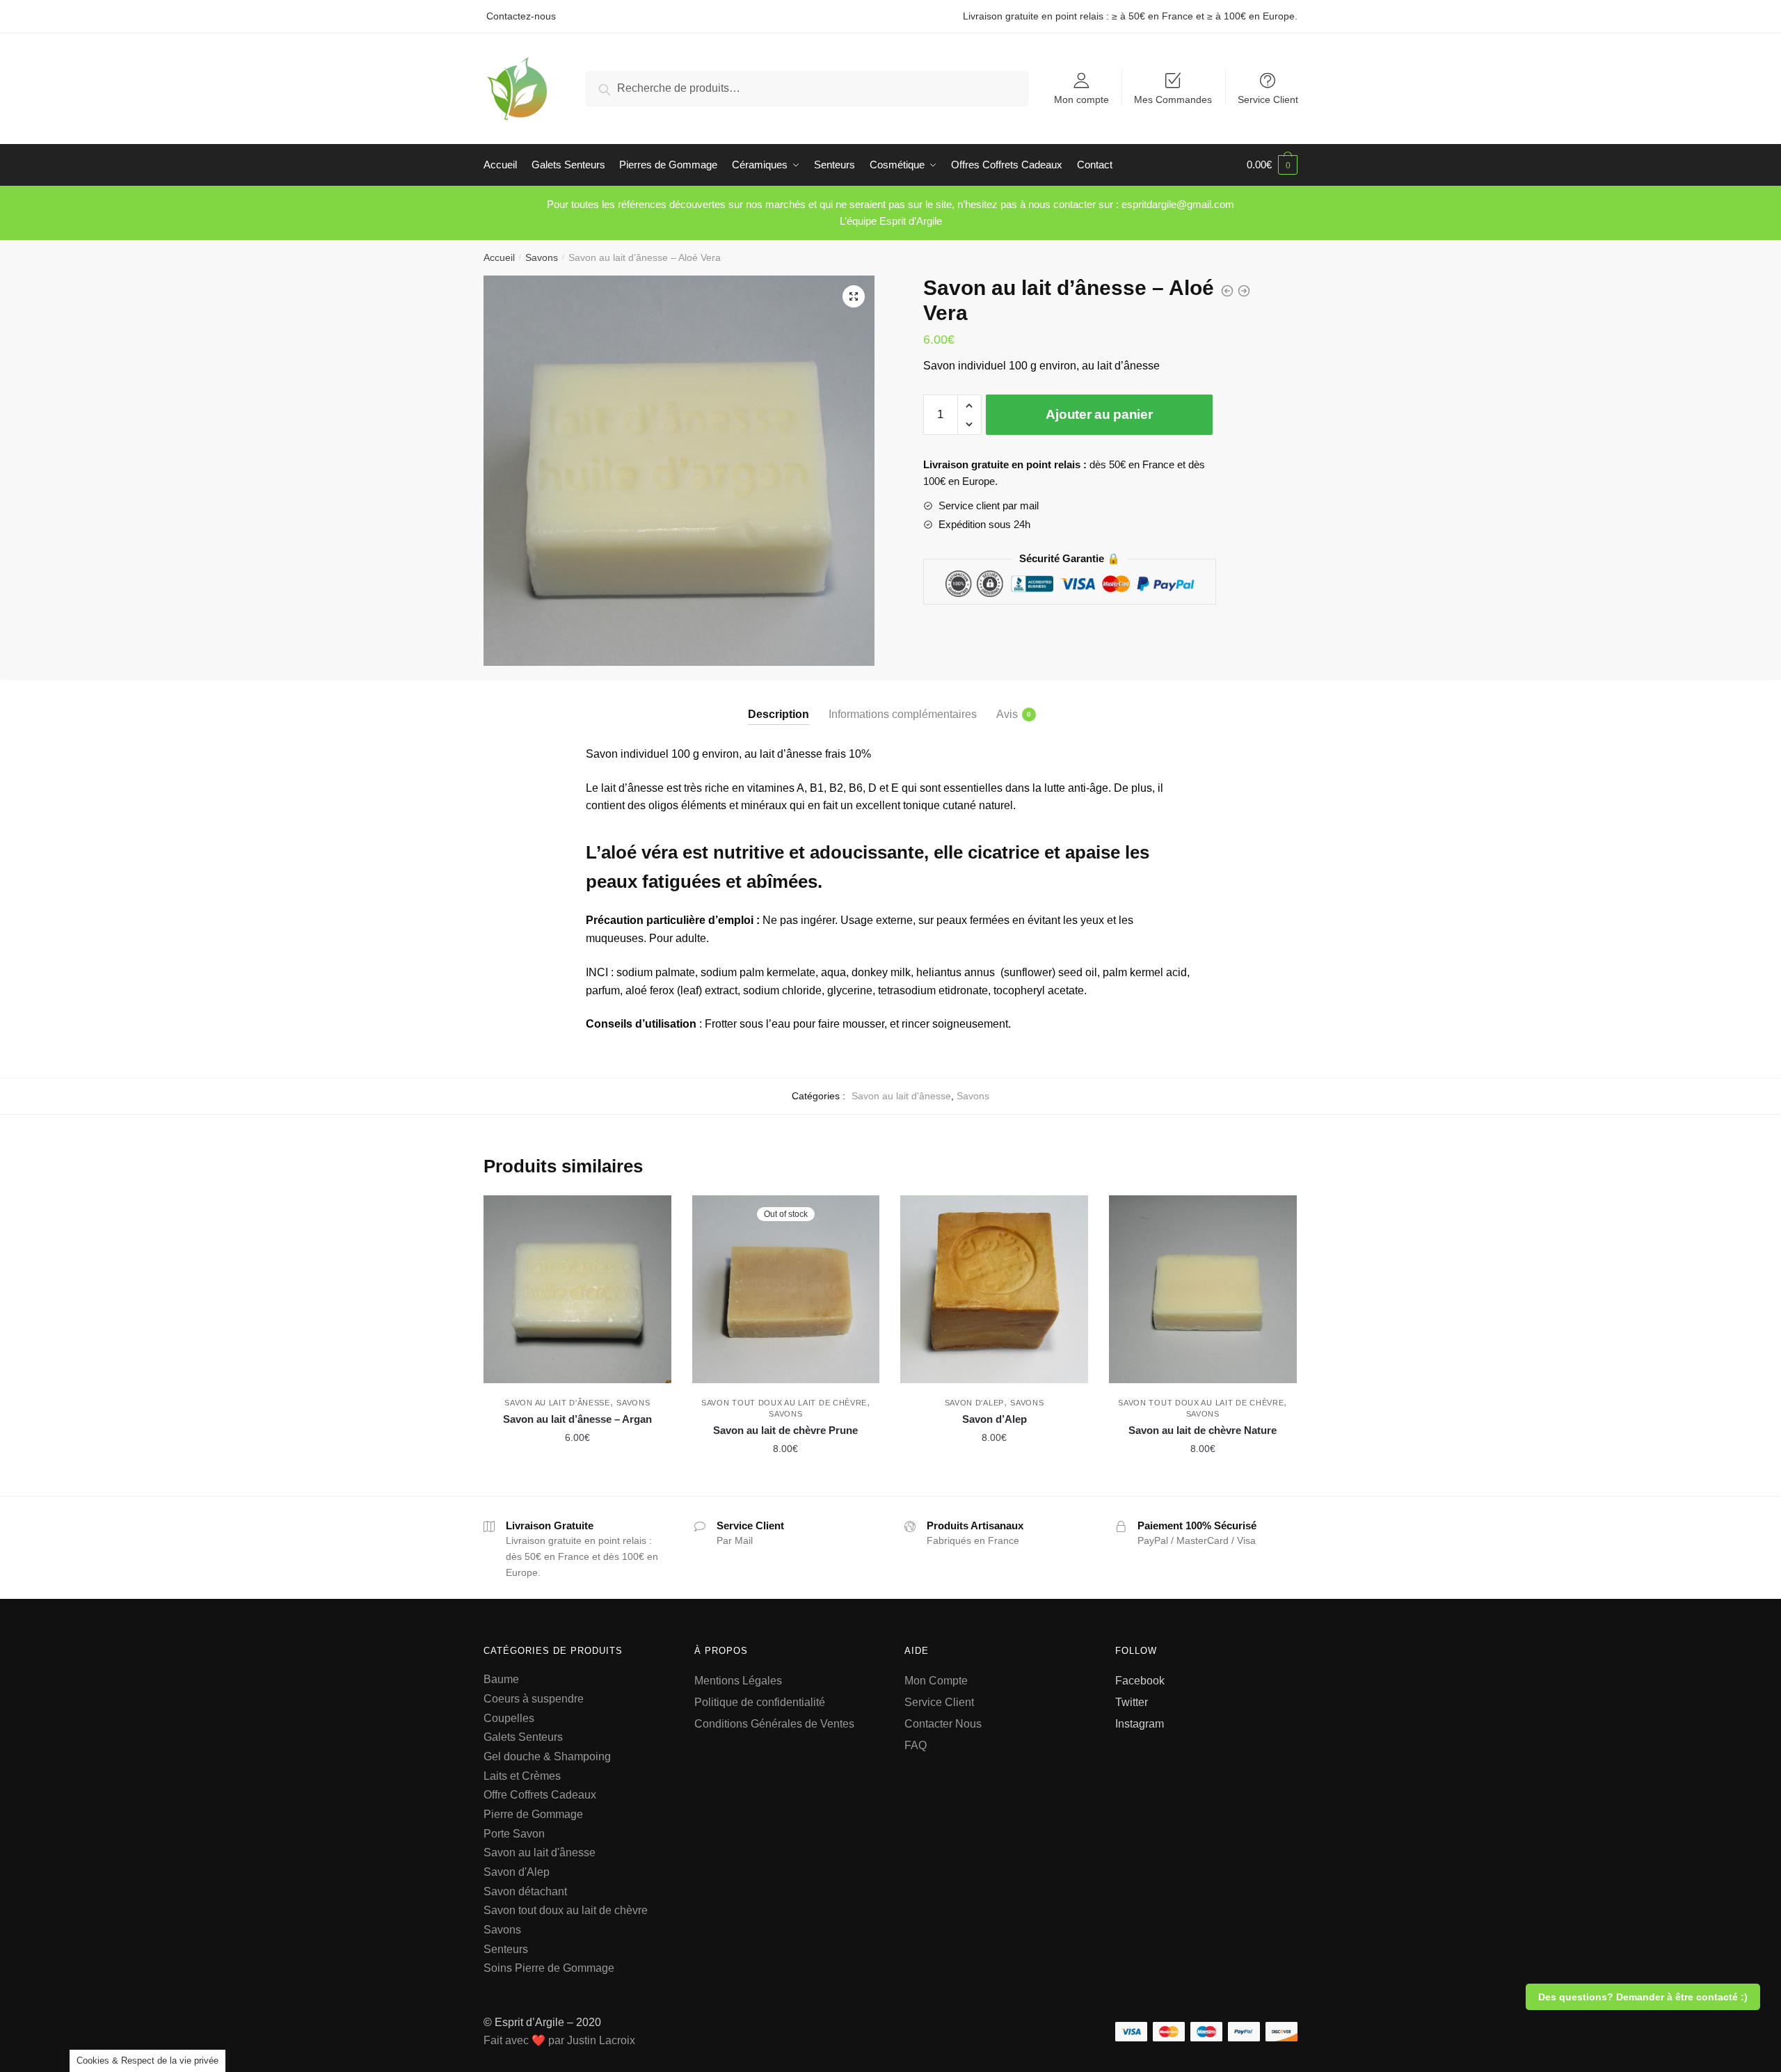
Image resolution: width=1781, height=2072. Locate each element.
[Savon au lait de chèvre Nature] (1203, 1289)
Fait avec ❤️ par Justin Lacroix (559, 2040)
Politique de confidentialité (761, 1702)
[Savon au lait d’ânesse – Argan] (577, 1289)
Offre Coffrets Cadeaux (540, 1795)
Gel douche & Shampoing (547, 1756)
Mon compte (1081, 99)
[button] (854, 296)
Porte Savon (514, 1834)
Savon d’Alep (995, 1419)
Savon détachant (525, 1891)
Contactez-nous (521, 16)
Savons (542, 257)
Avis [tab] (1007, 714)
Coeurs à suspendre (534, 1699)
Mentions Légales (738, 1681)
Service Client (1268, 99)
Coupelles (509, 1718)
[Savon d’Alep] (994, 1289)
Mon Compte (936, 1681)
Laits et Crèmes (522, 1776)
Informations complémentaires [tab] (903, 714)
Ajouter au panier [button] (577, 1480)
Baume (501, 1679)
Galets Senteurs (523, 1737)
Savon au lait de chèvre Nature (1203, 1430)
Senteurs (506, 1949)
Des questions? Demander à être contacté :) (1643, 1997)
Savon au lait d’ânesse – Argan (577, 1419)
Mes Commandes (1173, 99)
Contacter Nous (943, 1724)
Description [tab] (778, 714)
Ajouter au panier (1099, 414)
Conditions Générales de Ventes (774, 1724)
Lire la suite (785, 1480)
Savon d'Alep (974, 1403)
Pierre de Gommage (533, 1814)
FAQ (916, 1745)
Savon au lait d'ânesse (901, 1096)
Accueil (499, 257)
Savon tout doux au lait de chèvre (784, 1403)
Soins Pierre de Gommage (549, 1968)
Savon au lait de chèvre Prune (785, 1430)
